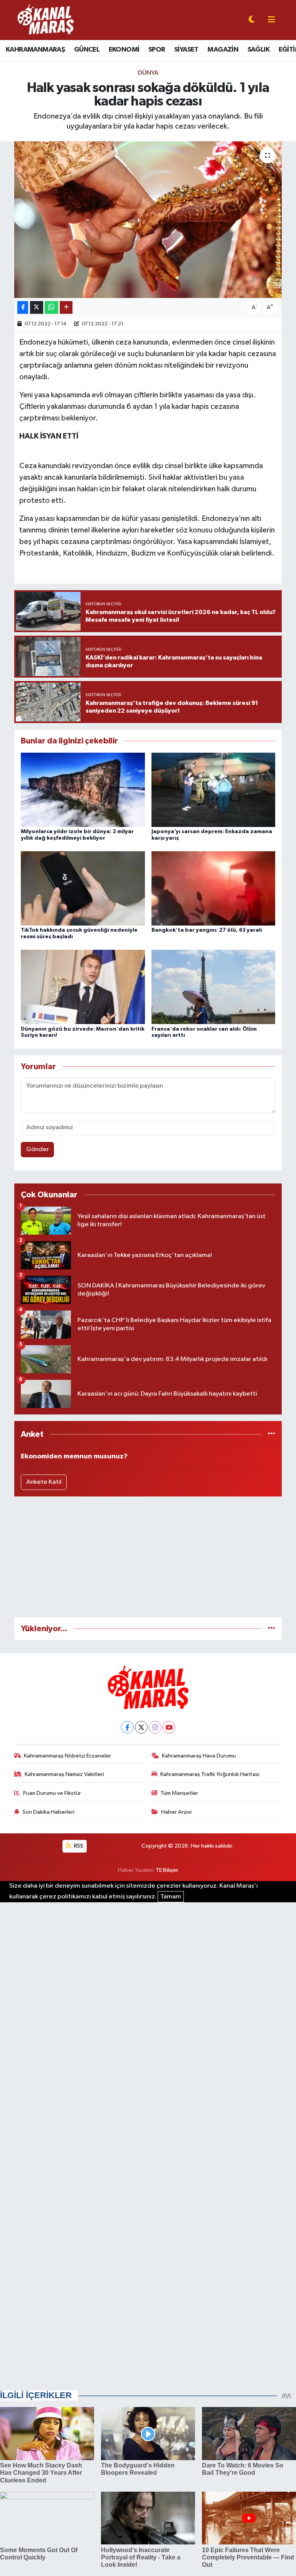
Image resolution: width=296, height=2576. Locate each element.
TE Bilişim (167, 1870)
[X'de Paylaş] (37, 307)
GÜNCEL (87, 50)
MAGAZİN (223, 50)
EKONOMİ (124, 50)
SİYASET (186, 50)
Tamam (171, 1897)
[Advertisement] (148, 1557)
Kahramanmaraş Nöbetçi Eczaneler (67, 1756)
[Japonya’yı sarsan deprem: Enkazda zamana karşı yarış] (214, 789)
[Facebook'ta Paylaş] (23, 307)
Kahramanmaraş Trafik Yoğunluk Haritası (210, 1774)
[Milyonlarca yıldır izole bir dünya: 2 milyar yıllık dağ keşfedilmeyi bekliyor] (83, 789)
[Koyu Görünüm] (252, 20)
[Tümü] (272, 1434)
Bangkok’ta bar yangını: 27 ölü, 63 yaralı (207, 930)
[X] (141, 1727)
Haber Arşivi (176, 1812)
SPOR (157, 50)
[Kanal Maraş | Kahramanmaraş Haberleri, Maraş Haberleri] (45, 20)
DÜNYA (148, 73)
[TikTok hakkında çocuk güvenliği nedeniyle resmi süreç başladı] (83, 888)
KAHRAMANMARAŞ (35, 50)
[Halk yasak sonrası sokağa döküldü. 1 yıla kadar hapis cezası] (148, 220)
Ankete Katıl (44, 1482)
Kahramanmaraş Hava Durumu (199, 1756)
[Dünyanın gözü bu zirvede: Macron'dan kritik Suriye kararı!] (83, 987)
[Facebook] (127, 1727)
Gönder (38, 1149)
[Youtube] (169, 1727)
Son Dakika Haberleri (48, 1812)
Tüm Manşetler (179, 1793)
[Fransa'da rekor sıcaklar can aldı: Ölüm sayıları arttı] (214, 987)
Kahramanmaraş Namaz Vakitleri (64, 1774)
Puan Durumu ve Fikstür (52, 1793)
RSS (78, 1846)
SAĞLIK (258, 50)
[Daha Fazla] (66, 307)
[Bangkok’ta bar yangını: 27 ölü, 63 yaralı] (214, 888)
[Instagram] (155, 1727)
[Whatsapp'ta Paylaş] (51, 307)
